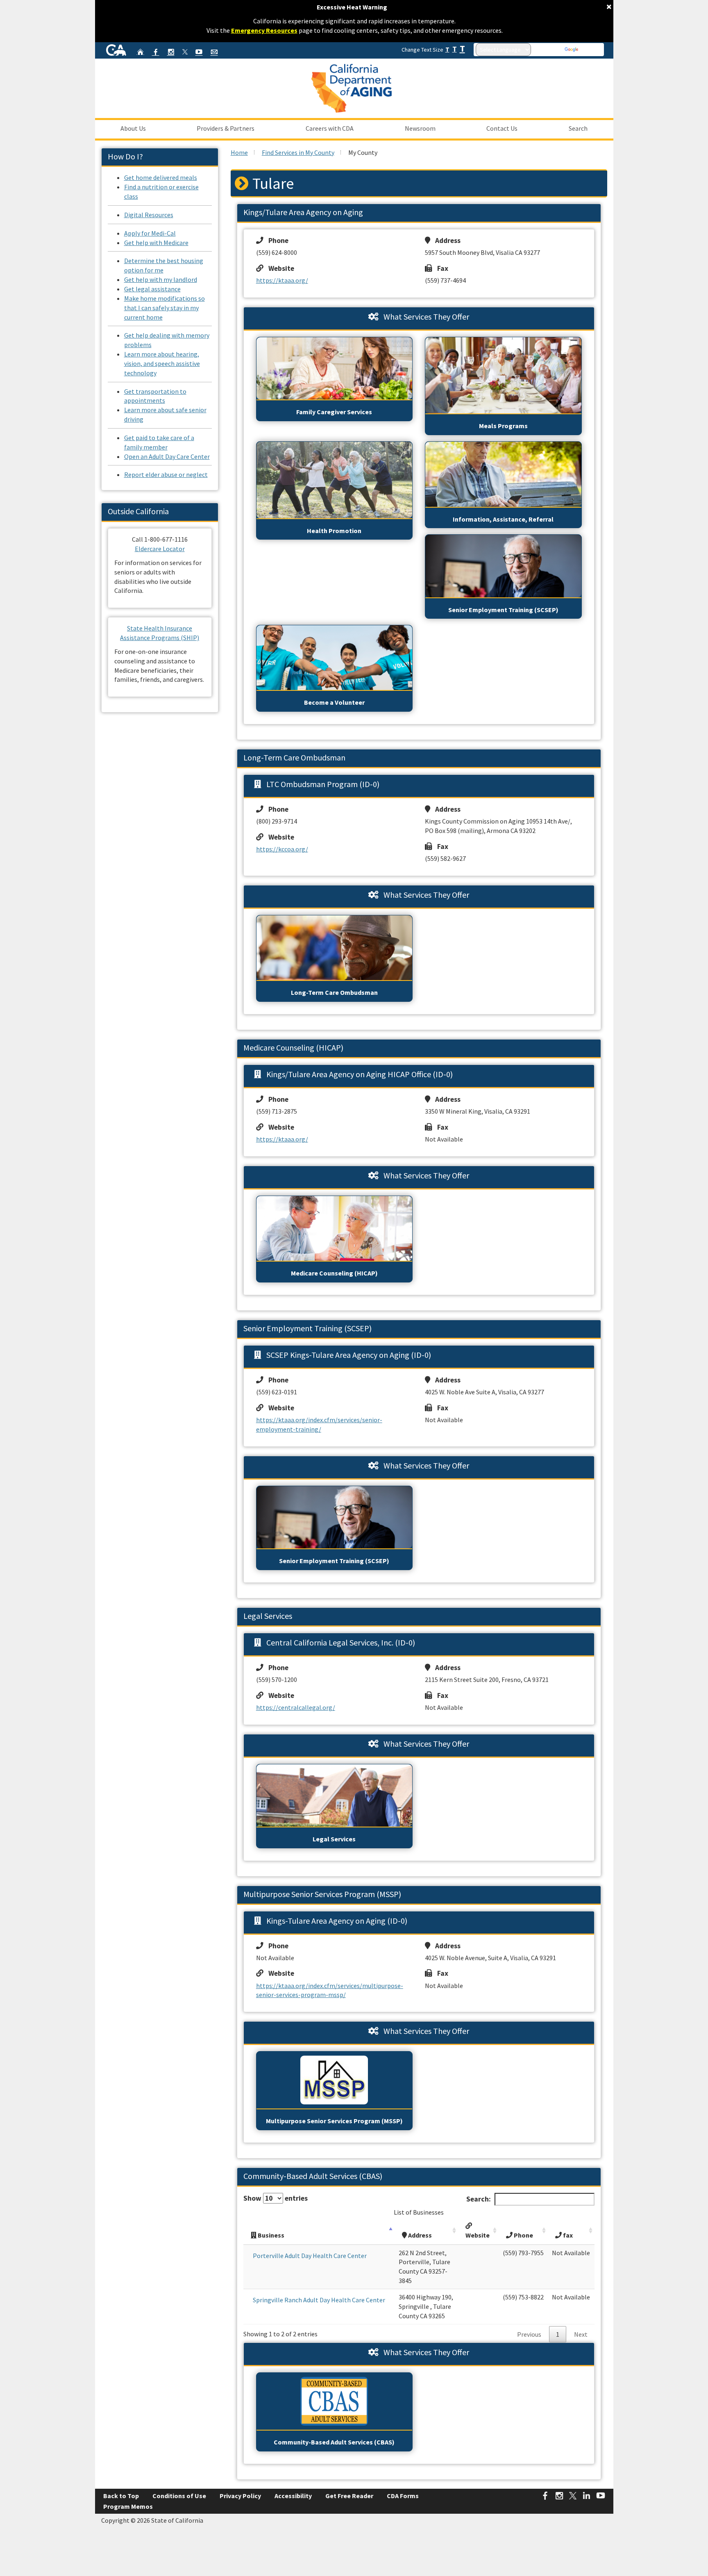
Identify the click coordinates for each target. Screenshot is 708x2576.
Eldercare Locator (160, 549)
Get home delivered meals (161, 177)
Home (239, 152)
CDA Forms (403, 2496)
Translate (591, 50)
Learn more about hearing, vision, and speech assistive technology (162, 363)
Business (270, 2235)
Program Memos (128, 2506)
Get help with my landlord (161, 279)
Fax (440, 268)
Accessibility (293, 2496)
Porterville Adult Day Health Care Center (310, 2256)
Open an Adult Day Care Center (167, 456)
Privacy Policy (240, 2496)
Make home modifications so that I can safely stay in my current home (165, 308)
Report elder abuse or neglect (166, 474)
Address (445, 241)
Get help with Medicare (156, 243)
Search (578, 128)
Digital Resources (149, 215)
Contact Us (502, 128)
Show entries (276, 2198)
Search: (479, 2199)
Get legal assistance (152, 289)
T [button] (447, 49)
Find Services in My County (298, 152)
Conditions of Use (179, 2496)
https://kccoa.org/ (282, 849)
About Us (133, 128)
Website (279, 268)
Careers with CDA (330, 128)
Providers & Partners (226, 128)
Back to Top (121, 2496)
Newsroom (420, 128)
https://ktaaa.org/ (282, 280)
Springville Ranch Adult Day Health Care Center (319, 2300)
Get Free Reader (349, 2496)
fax (567, 2235)
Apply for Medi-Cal (150, 233)
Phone (276, 241)
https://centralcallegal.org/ (296, 1707)
